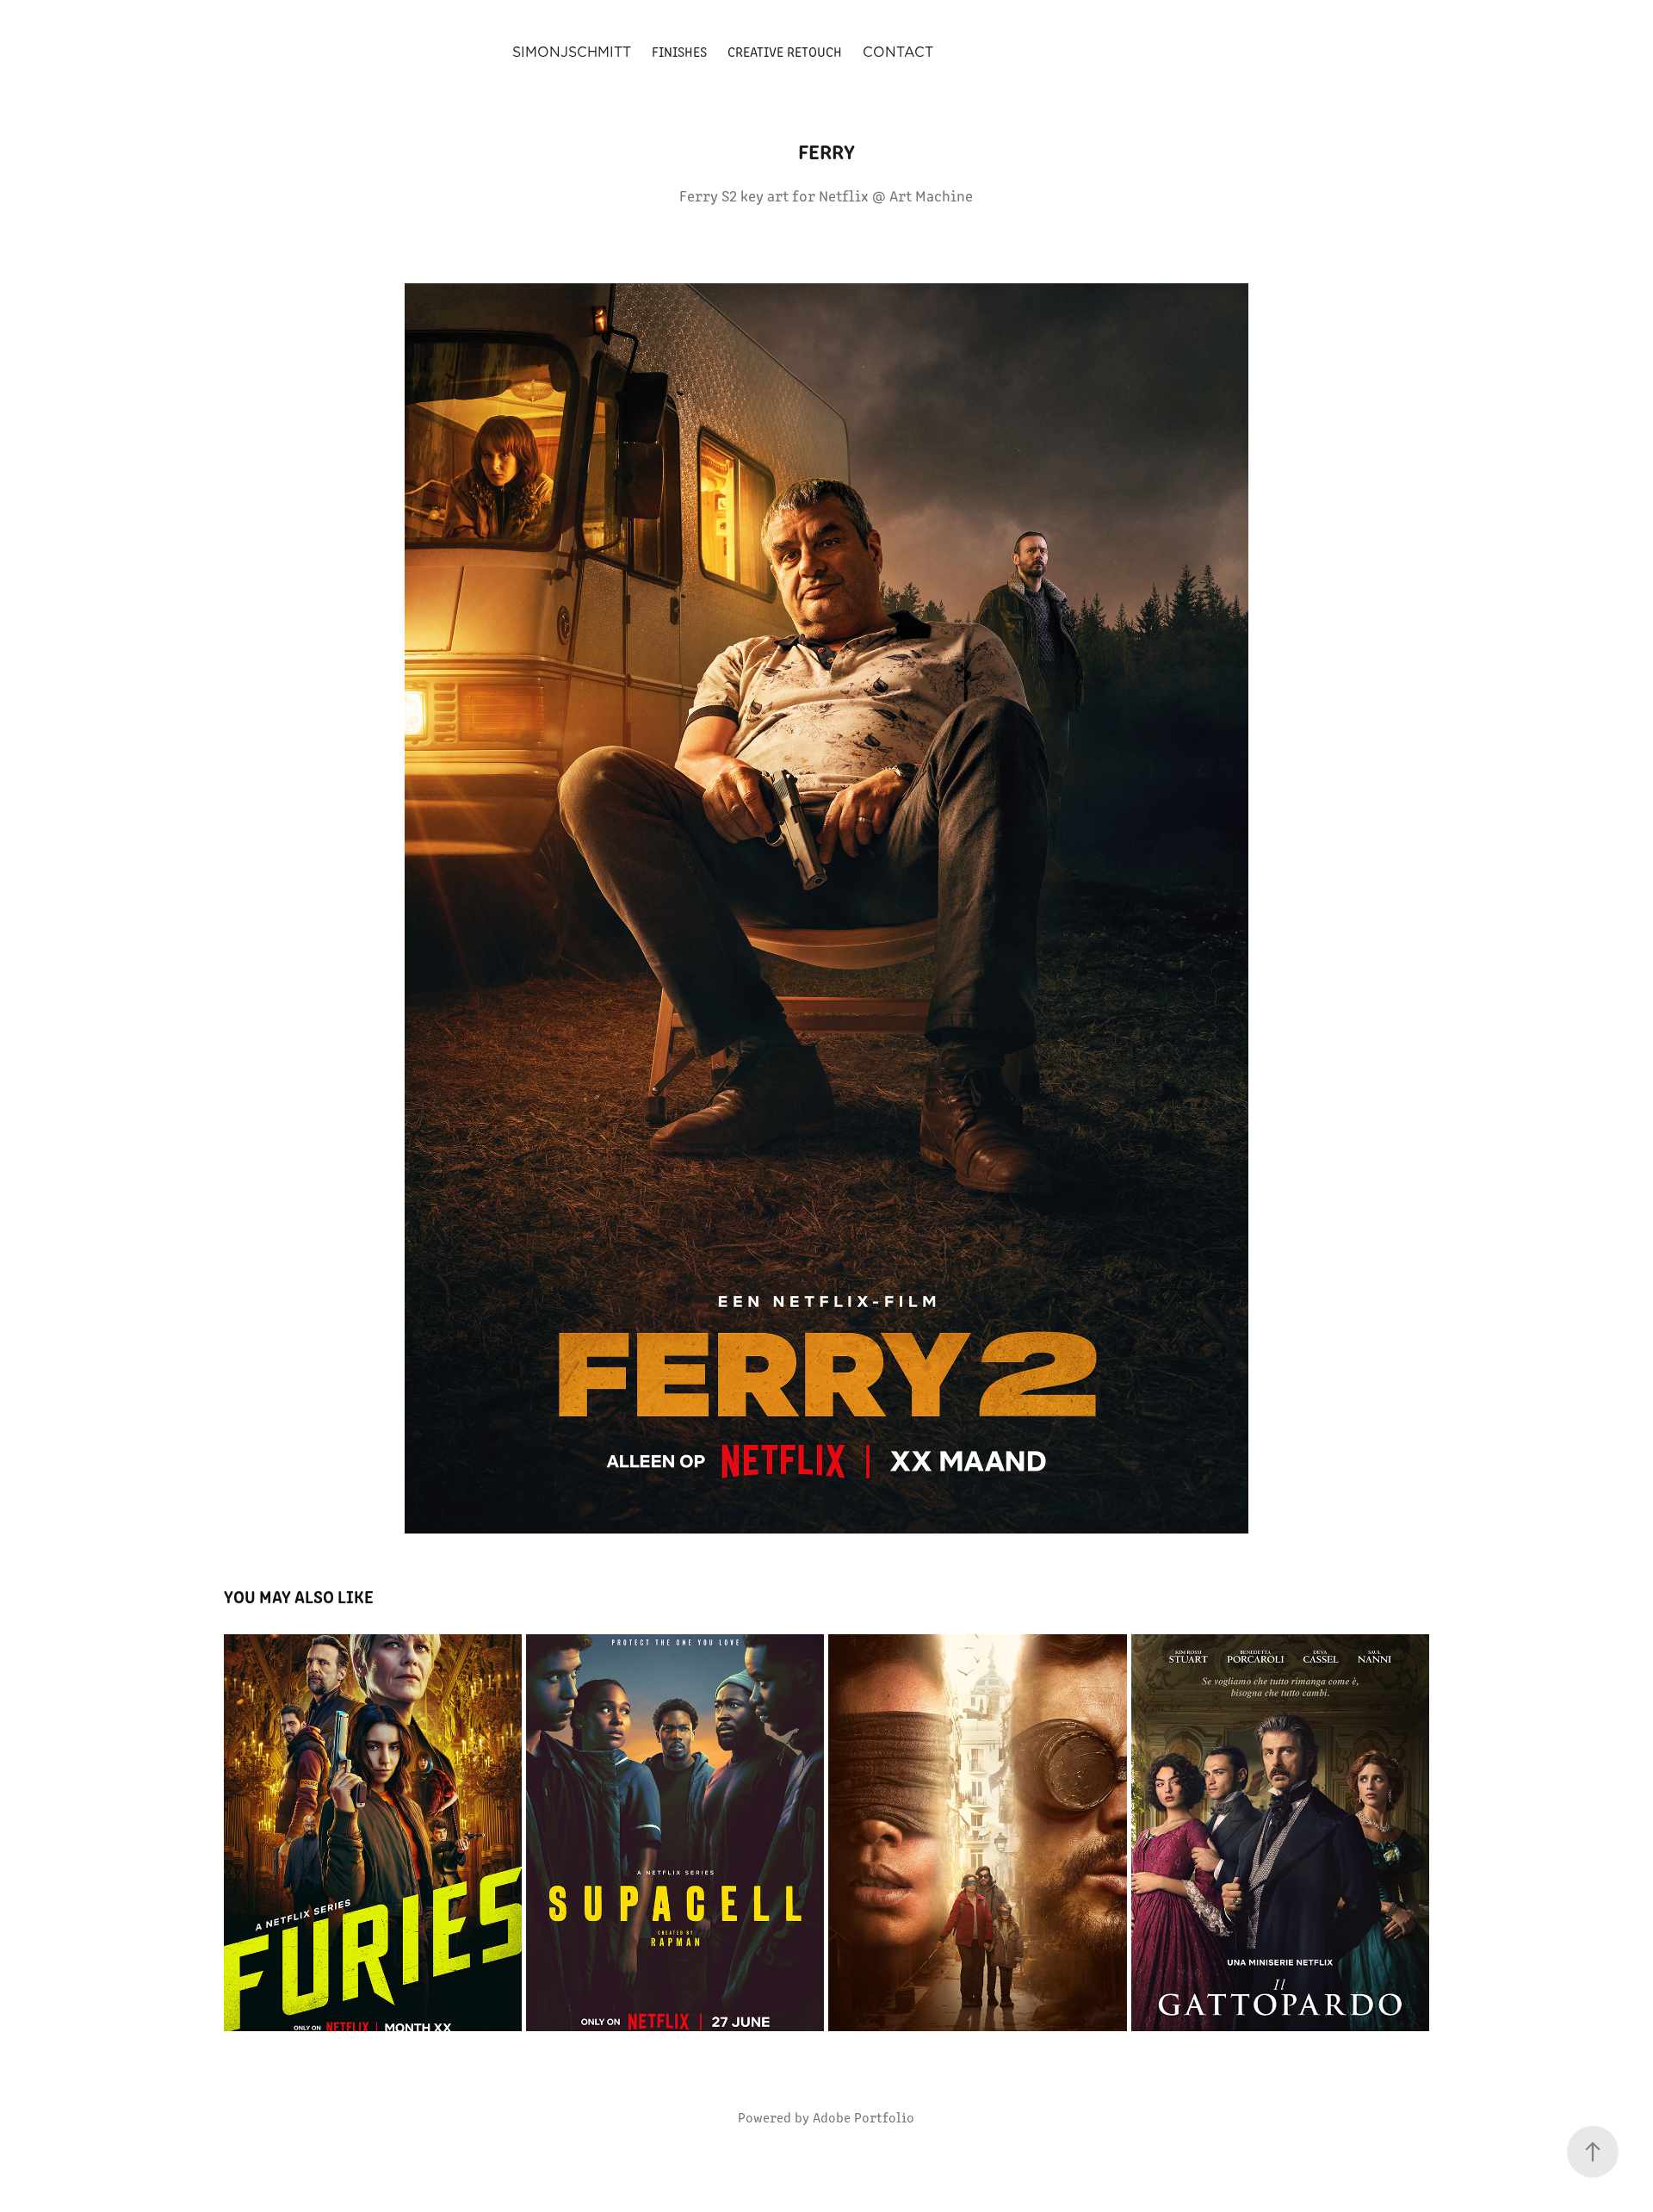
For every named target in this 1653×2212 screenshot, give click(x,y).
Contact (898, 52)
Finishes (679, 51)
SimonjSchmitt (572, 52)
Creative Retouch (785, 51)
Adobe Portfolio (864, 2117)
